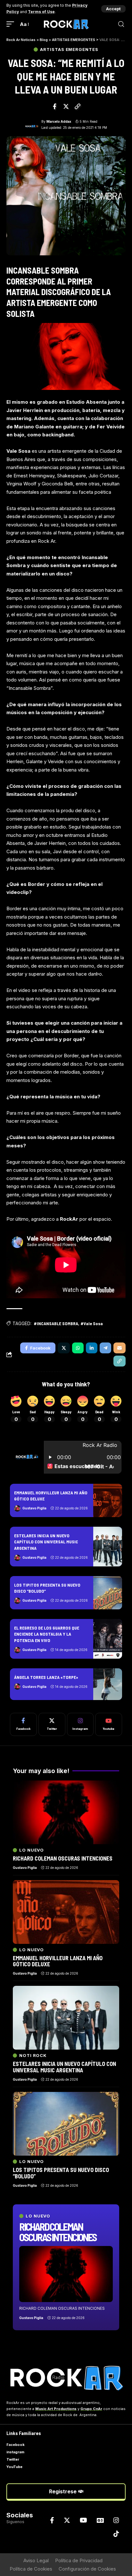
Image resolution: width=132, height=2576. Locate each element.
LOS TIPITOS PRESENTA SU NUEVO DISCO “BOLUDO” (61, 2173)
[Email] (120, 1348)
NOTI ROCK (33, 2056)
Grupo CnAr (91, 2409)
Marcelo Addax (59, 121)
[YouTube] (83, 2520)
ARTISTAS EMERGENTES (69, 50)
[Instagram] (80, 1724)
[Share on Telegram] (105, 1348)
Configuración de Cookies (87, 2569)
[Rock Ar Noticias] (66, 24)
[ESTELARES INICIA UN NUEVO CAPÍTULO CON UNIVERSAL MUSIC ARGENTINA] (108, 1547)
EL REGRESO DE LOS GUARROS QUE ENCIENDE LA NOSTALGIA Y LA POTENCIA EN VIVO (47, 1634)
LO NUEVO (38, 2216)
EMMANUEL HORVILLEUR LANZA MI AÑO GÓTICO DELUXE (58, 1961)
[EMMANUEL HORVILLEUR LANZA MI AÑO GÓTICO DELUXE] (108, 1500)
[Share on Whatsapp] (78, 1348)
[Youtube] (109, 1724)
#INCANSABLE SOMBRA (56, 1323)
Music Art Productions (56, 2409)
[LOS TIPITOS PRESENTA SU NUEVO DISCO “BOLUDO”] (108, 1593)
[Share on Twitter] (66, 106)
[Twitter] (52, 1724)
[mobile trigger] (12, 24)
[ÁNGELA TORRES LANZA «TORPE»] (108, 1684)
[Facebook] (23, 1724)
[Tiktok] (116, 2534)
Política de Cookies (31, 2569)
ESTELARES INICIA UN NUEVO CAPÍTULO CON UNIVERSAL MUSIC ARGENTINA (46, 1542)
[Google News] (100, 2520)
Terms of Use (41, 12)
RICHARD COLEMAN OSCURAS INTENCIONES (58, 2232)
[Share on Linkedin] (92, 1348)
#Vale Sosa (92, 1323)
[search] (121, 24)
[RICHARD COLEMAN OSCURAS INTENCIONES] (66, 2274)
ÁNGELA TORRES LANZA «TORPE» (46, 1677)
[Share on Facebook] (55, 106)
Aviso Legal (36, 2560)
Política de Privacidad (79, 2560)
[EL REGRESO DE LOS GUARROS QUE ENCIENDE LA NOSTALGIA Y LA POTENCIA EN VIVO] (108, 1639)
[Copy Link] (78, 106)
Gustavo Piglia (34, 1508)
